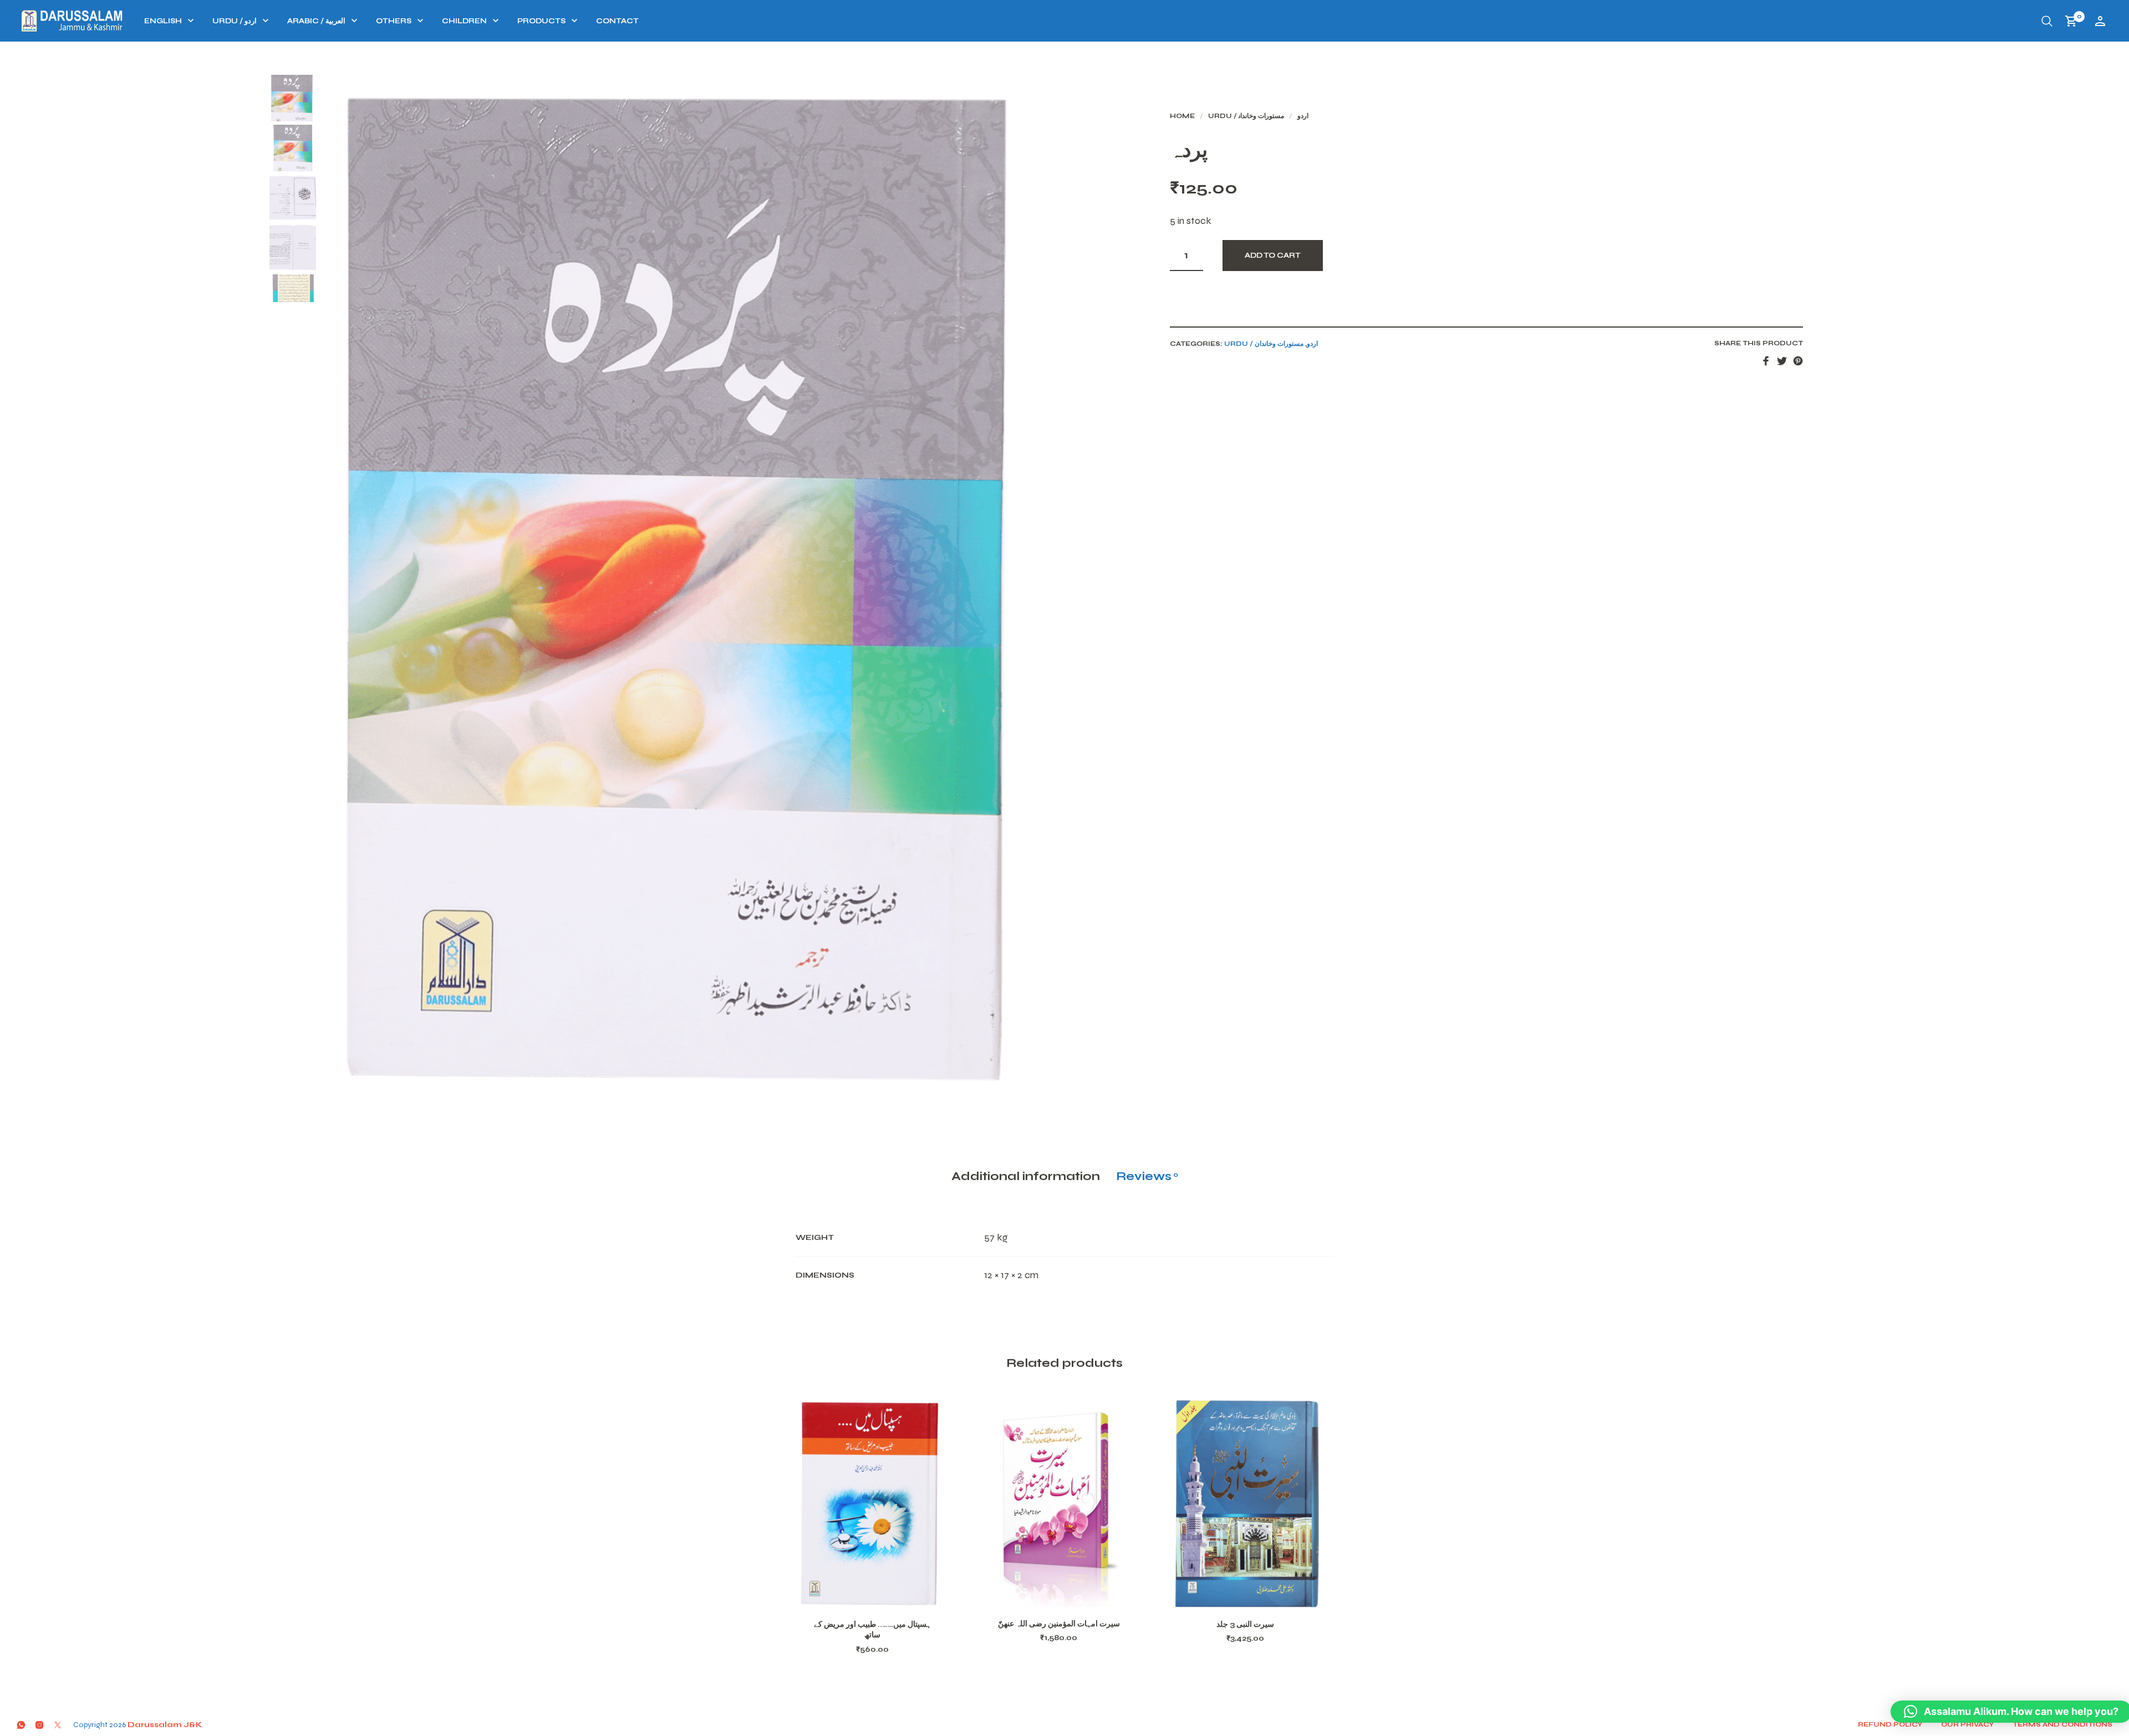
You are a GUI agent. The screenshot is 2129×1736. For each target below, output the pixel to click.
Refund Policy (1890, 1724)
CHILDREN (464, 21)
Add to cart (1273, 256)
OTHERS (394, 21)
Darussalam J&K (165, 1725)
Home (1182, 116)
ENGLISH (163, 21)
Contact (617, 21)
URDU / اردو (235, 21)
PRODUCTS (541, 21)
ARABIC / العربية (316, 21)
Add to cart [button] (887, 1595)
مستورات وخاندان (1261, 116)
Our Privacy (1967, 1724)
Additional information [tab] (1026, 1176)
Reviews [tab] (1147, 1176)
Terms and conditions (2062, 1724)
